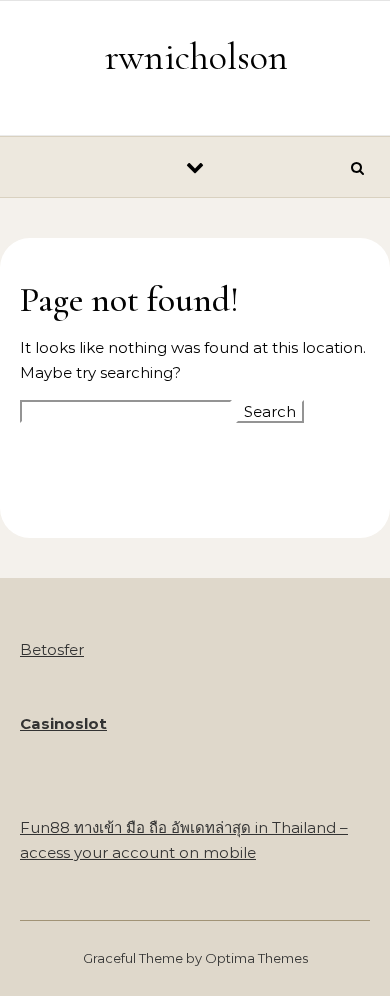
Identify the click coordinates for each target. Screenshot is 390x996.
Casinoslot (63, 723)
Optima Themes (256, 958)
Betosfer (52, 649)
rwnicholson (196, 57)
